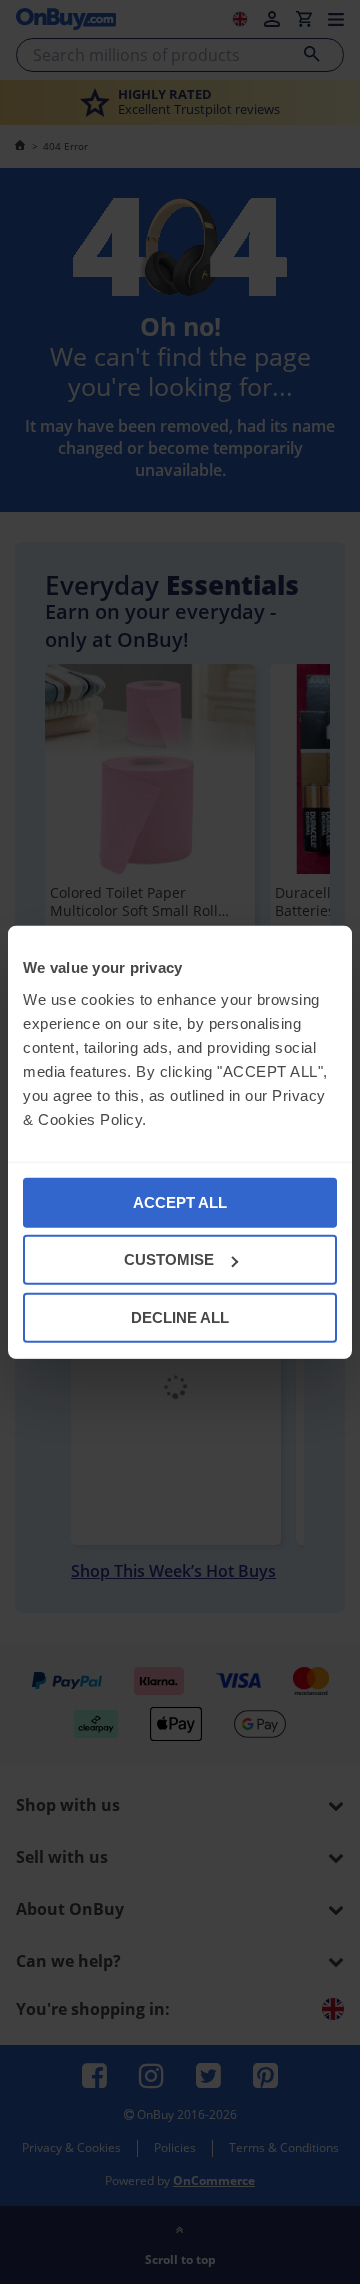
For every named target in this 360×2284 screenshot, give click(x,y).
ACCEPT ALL (180, 1201)
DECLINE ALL (180, 1316)
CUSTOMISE (169, 1259)
